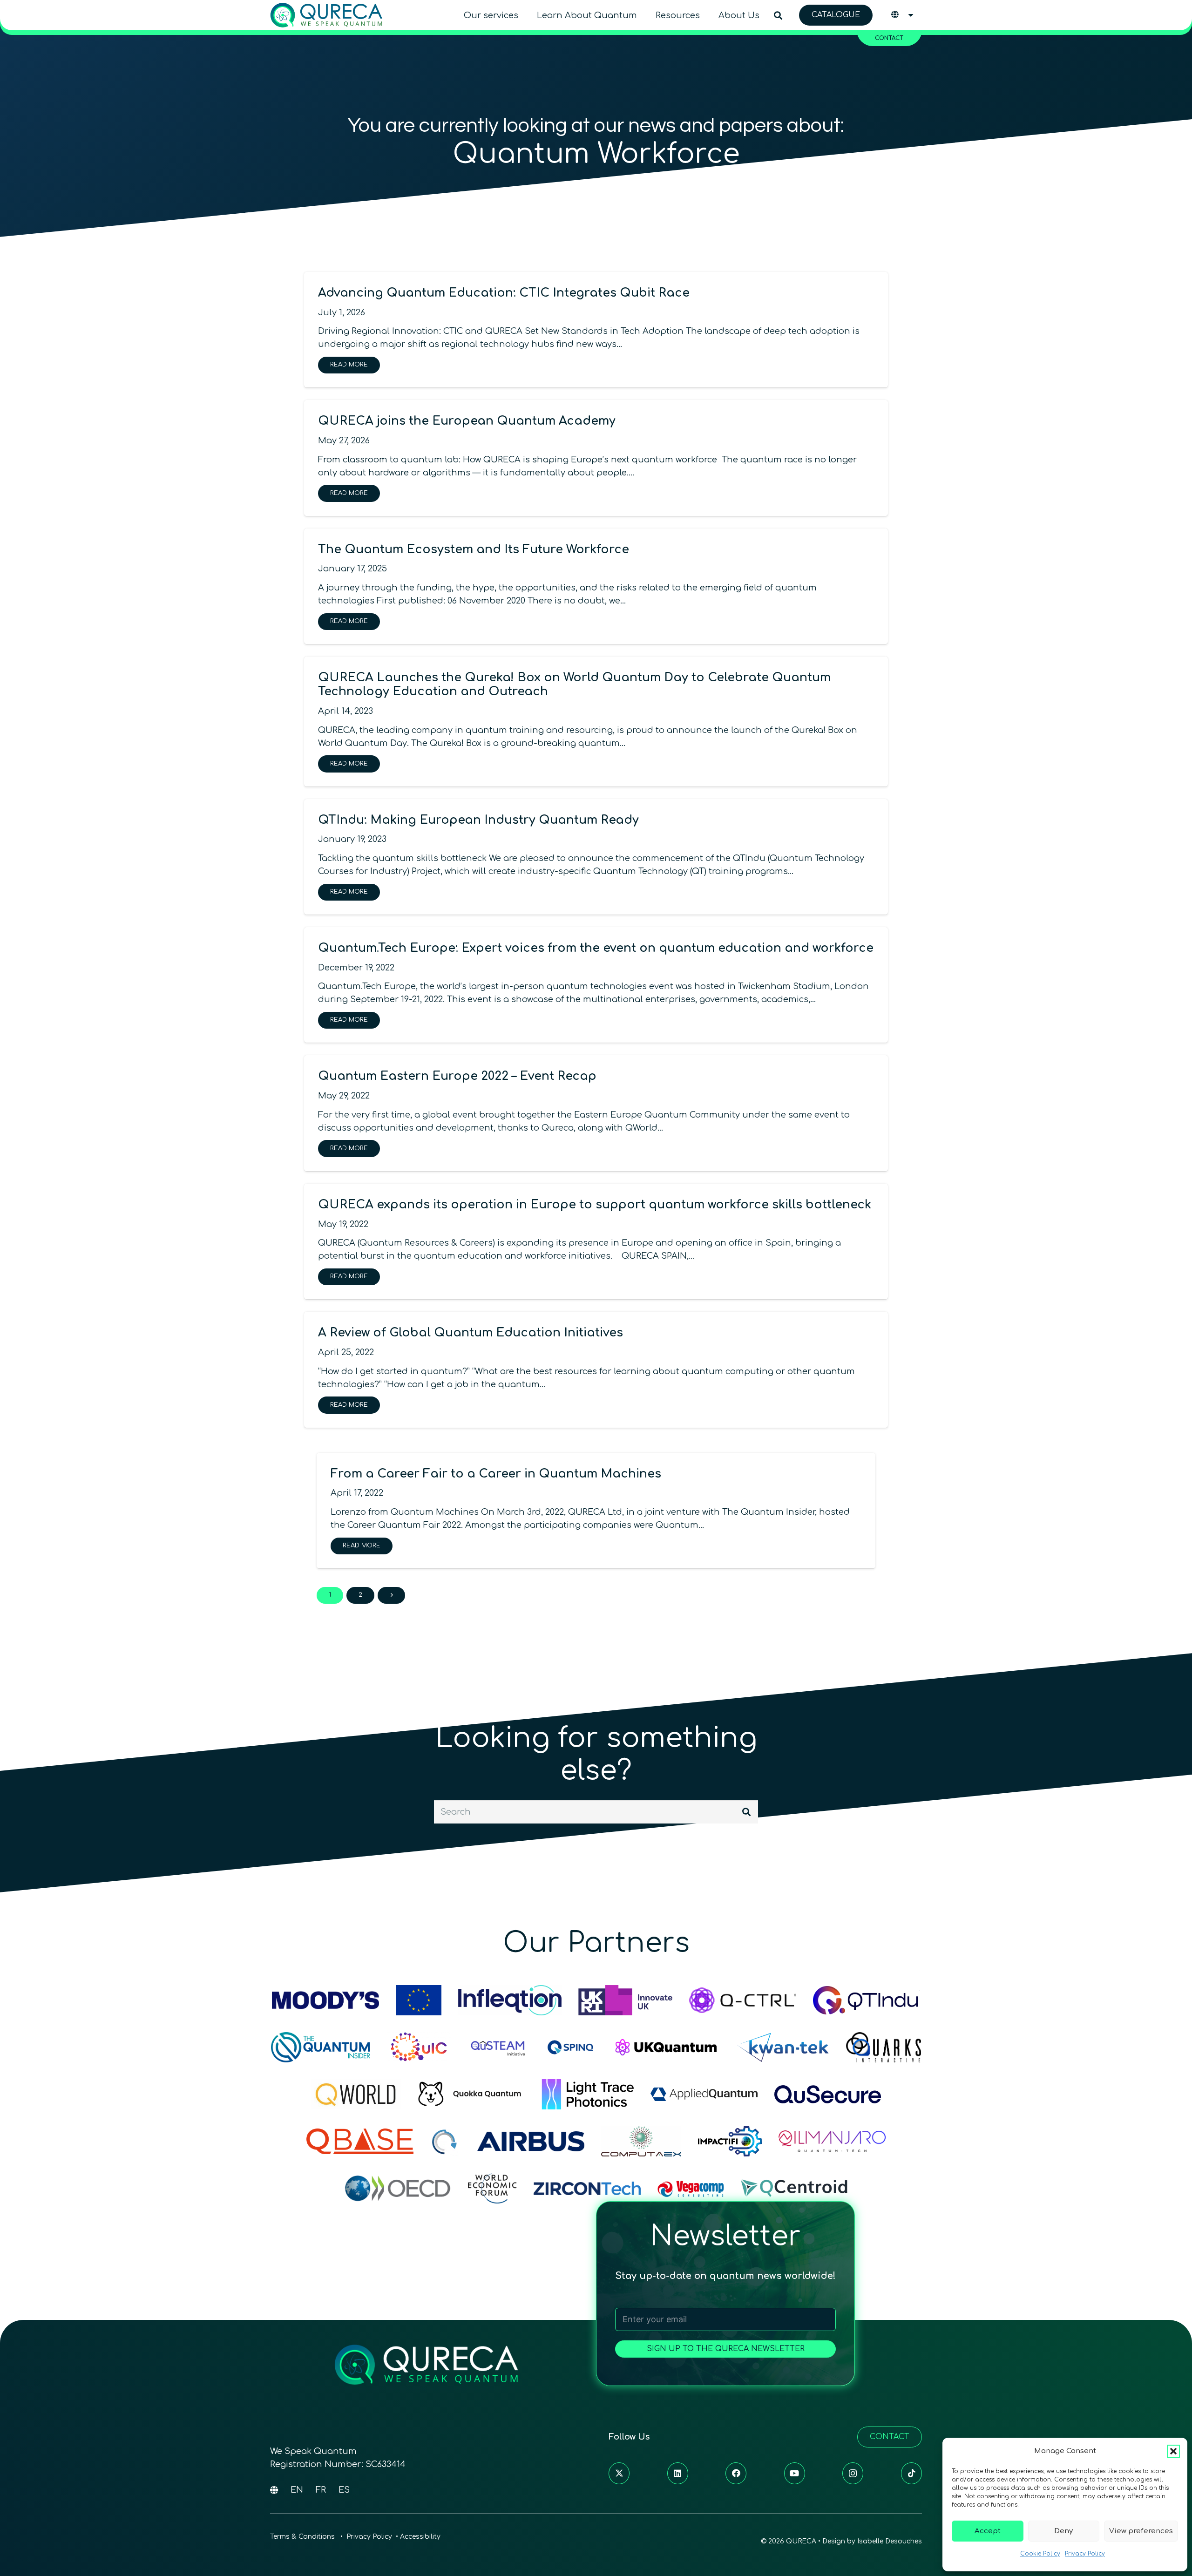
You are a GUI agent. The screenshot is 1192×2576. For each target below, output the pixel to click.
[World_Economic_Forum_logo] (492, 2188)
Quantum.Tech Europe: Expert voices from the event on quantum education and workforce (596, 948)
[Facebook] (736, 2473)
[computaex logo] (641, 2141)
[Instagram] (853, 2473)
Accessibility (420, 2537)
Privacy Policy (1085, 2554)
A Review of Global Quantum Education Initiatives (471, 1333)
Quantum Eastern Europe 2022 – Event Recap (457, 1076)
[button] (1173, 2451)
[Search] (746, 1812)
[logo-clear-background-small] (326, 15)
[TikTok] (911, 2473)
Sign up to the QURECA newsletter (726, 2349)
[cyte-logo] (445, 2141)
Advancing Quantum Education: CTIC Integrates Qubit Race (504, 293)
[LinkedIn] (678, 2473)
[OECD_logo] (398, 2188)
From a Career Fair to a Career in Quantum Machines (496, 1474)
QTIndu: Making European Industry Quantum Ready (478, 820)
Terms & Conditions (303, 2537)
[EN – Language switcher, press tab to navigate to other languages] (903, 15)
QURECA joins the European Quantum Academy (467, 421)
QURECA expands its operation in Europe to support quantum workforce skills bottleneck (595, 1205)
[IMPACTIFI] (730, 2141)
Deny (1063, 2531)
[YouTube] (795, 2473)
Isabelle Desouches (890, 2541)
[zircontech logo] (587, 2188)
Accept (988, 2531)
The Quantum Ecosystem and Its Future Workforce (474, 549)
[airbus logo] (531, 2141)
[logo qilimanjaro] (832, 2141)
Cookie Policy (1040, 2554)
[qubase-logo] (360, 2141)
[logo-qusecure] (828, 2094)
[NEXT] (391, 1595)
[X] (619, 2473)
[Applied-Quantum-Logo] (704, 2094)
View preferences (1141, 2531)
